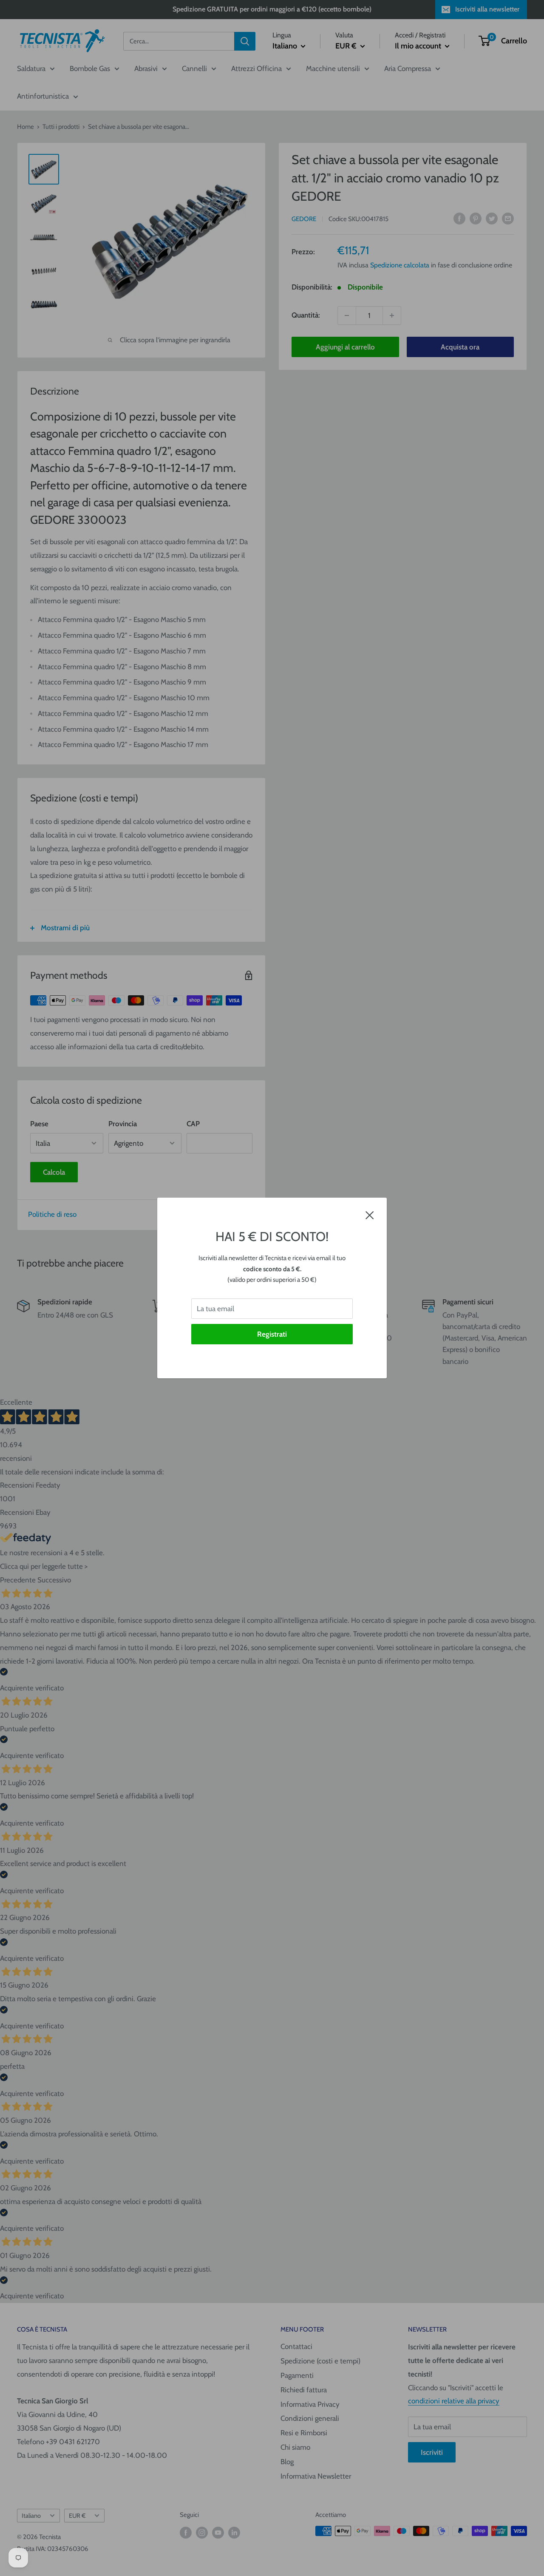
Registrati (272, 1334)
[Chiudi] (370, 1215)
